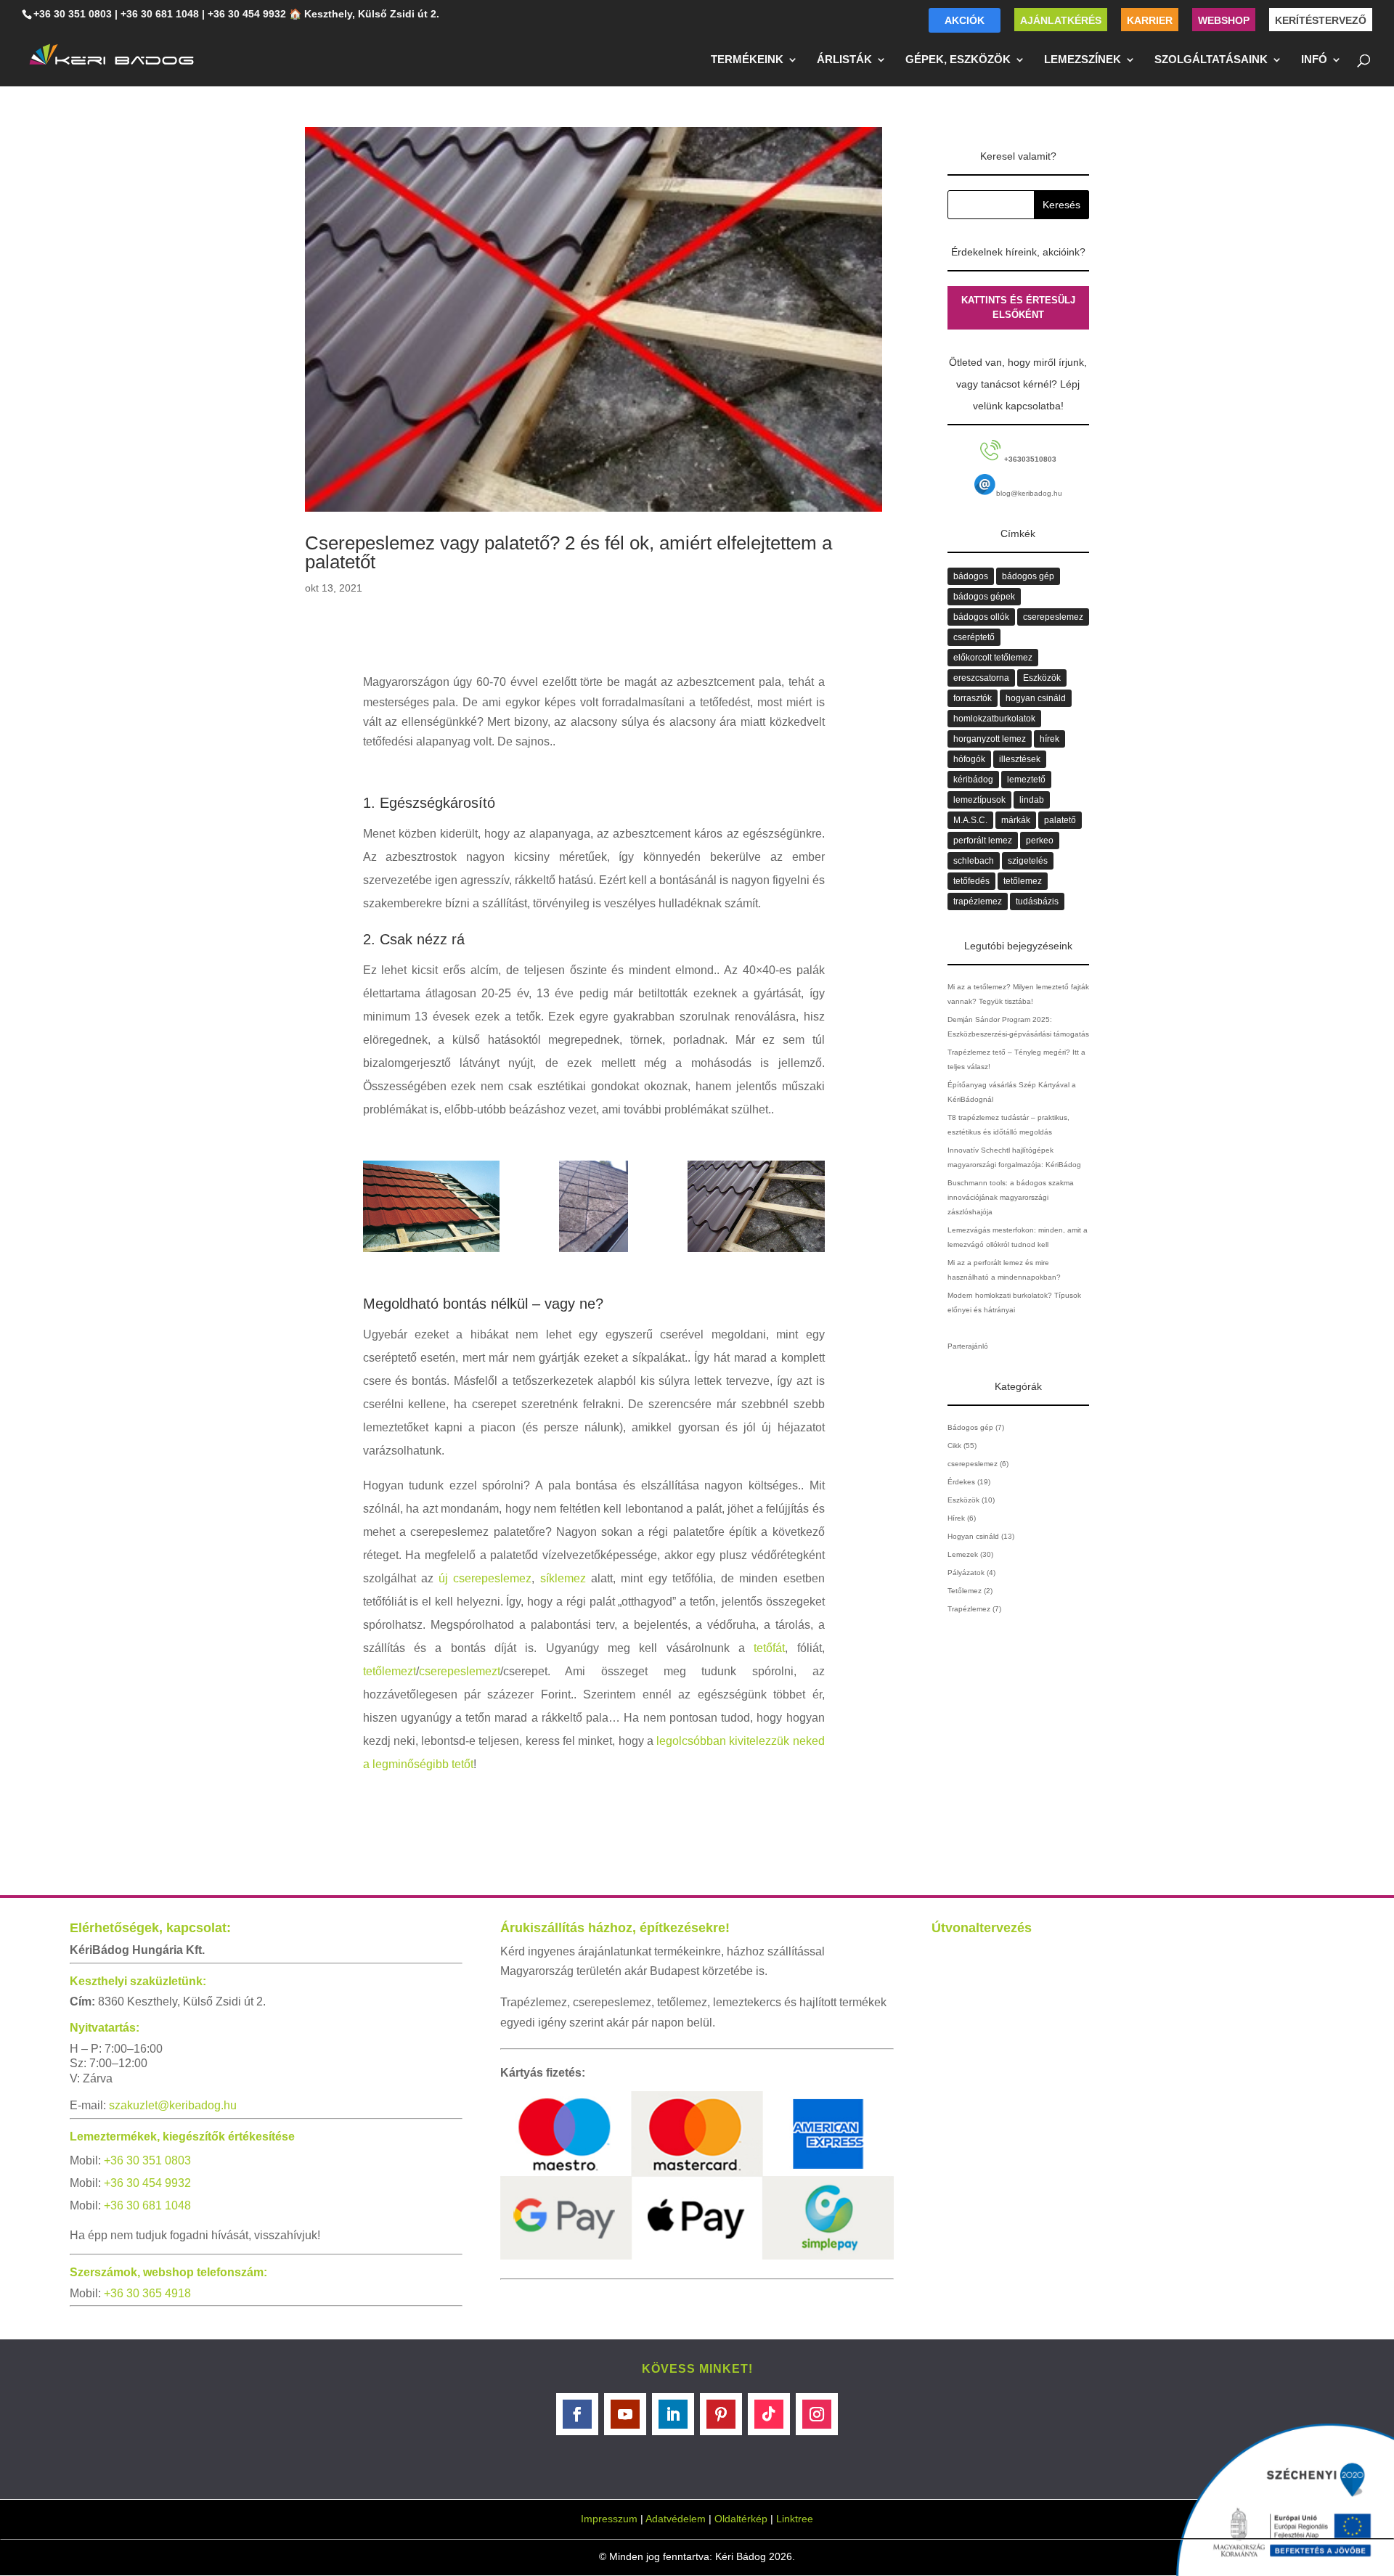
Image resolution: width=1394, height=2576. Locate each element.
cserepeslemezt (460, 1671)
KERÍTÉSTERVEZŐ (1321, 20)
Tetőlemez (965, 1591)
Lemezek (963, 1554)
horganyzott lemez (990, 739)
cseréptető (974, 637)
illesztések (1020, 759)
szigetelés (1028, 861)
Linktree (795, 2519)
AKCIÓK (965, 20)
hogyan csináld (1036, 698)
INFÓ (1314, 60)
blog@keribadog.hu (1029, 493)
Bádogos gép (970, 1427)
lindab (1032, 800)
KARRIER (1150, 20)
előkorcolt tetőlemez (993, 658)
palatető (1060, 820)
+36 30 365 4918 (147, 2293)
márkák (1016, 820)
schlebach (974, 861)
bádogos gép (1028, 576)
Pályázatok (966, 1573)
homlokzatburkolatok (994, 719)
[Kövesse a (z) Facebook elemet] (577, 2414)
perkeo (1040, 841)
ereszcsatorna (981, 678)
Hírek (956, 1518)
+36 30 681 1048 (160, 14)
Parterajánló (968, 1346)
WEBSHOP (1224, 20)
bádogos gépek (984, 597)
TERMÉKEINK (747, 60)
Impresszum (609, 2519)
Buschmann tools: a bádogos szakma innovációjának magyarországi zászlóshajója (1011, 1197)
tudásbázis (1037, 901)
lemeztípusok (979, 800)
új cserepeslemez (485, 1578)
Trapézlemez (969, 1609)
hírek (1049, 739)
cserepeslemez (1053, 617)
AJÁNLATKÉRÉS (1061, 20)
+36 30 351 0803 (73, 14)
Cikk (954, 1446)
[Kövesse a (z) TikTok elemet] (769, 2414)
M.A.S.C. (970, 820)
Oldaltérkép (741, 2519)
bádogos (971, 576)
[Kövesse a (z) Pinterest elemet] (721, 2414)
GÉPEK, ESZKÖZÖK (958, 60)
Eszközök (1042, 678)
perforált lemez (983, 841)
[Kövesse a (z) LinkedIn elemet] (673, 2414)
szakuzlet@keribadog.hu (173, 2105)
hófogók (969, 759)
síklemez (563, 1578)
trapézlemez (978, 901)
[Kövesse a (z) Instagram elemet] (817, 2414)
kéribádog (973, 780)
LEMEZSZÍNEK (1083, 60)
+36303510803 (1029, 459)
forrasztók (973, 698)
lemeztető (1026, 780)
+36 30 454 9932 (247, 14)
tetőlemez (1023, 881)
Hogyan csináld (973, 1536)
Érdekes (961, 1482)
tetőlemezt (390, 1671)
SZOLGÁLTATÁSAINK (1211, 60)
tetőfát (769, 1648)
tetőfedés (971, 881)
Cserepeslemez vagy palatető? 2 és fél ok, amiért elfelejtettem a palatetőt (568, 552)
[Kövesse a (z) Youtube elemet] (625, 2414)
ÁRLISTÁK (844, 60)
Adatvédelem (676, 2519)
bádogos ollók (981, 617)
